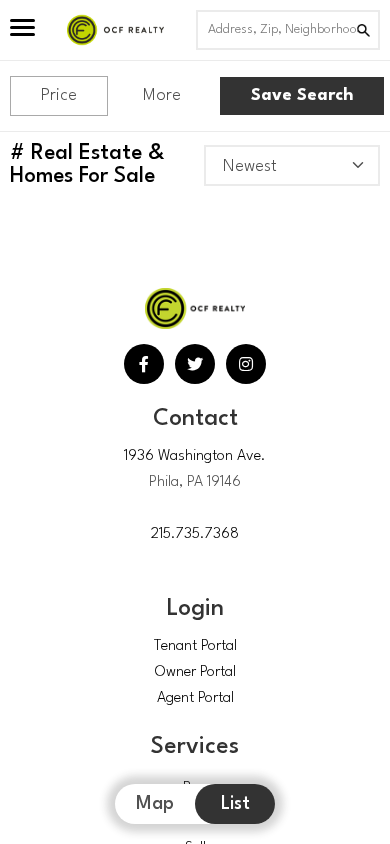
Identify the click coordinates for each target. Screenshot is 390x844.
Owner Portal (195, 672)
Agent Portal (195, 698)
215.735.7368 (195, 534)
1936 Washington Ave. (195, 456)
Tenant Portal (195, 646)
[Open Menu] (22, 30)
